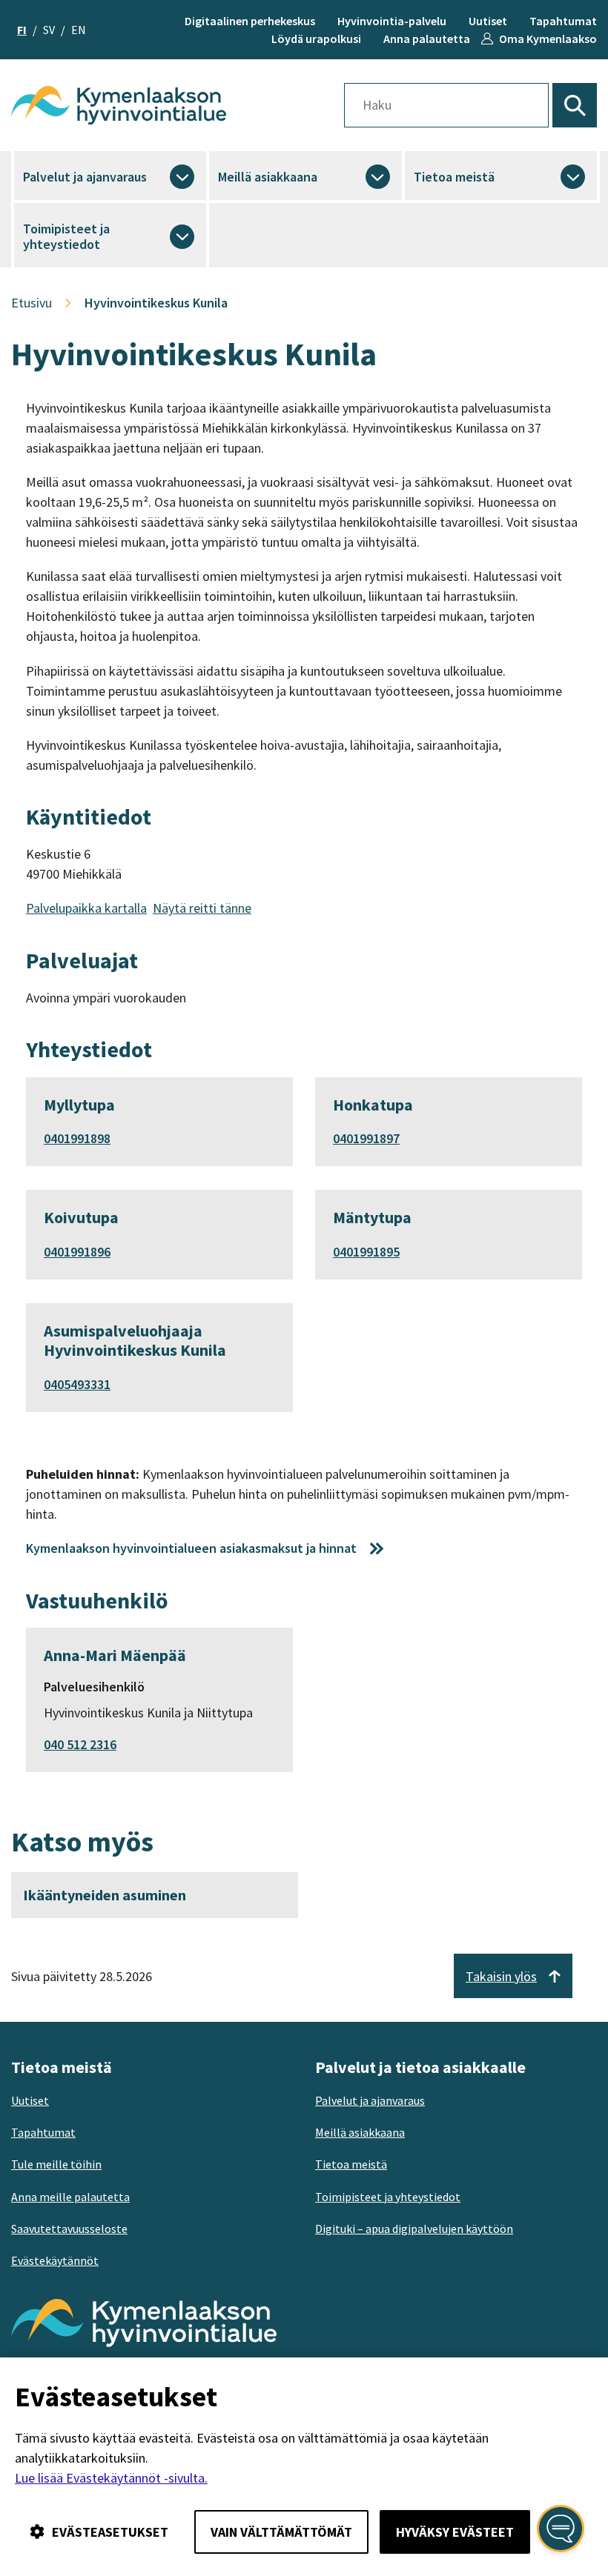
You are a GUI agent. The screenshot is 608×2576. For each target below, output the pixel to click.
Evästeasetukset (110, 2532)
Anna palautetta (427, 39)
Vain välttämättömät (281, 2532)
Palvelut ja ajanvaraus (85, 177)
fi (22, 30)
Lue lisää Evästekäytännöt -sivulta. (111, 2478)
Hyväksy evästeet (455, 2532)
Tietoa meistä (454, 177)
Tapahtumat (563, 21)
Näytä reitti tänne (202, 908)
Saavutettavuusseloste (69, 2229)
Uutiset (488, 21)
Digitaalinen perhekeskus (250, 21)
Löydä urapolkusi (316, 39)
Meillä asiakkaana (268, 177)
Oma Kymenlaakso (548, 39)
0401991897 (366, 1138)
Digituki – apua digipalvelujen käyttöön (414, 2229)
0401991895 (366, 1252)
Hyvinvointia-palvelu (392, 21)
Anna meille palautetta (70, 2197)
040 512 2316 (80, 1744)
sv (49, 30)
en (79, 30)
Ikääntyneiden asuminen (105, 1895)
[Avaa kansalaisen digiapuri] (561, 2529)
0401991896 (77, 1252)
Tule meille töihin (56, 2164)
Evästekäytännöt (55, 2260)
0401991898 (77, 1138)
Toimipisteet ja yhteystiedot (66, 237)
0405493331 (77, 1384)
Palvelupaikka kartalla (86, 908)
